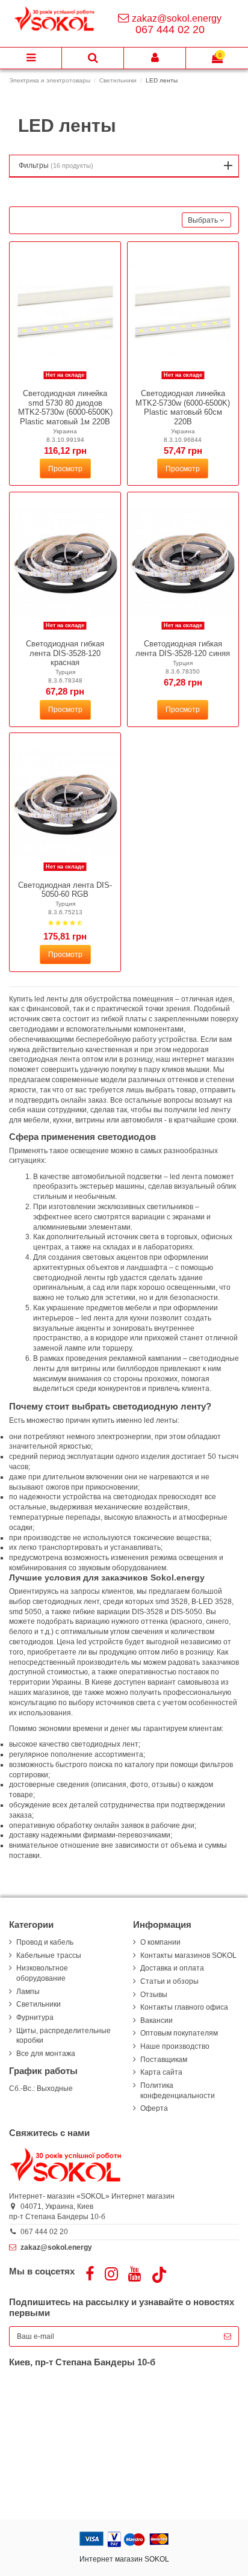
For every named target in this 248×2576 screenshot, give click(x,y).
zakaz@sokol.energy (177, 18)
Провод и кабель (45, 1942)
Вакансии (157, 2020)
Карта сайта (161, 2072)
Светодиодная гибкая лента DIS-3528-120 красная (65, 653)
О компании (160, 1942)
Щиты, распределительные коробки (64, 2036)
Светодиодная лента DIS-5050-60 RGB (65, 890)
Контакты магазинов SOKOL (188, 1955)
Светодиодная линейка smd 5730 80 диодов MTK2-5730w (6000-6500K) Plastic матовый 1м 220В (65, 407)
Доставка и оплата (172, 1968)
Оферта (154, 2108)
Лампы (28, 1992)
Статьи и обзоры (169, 1981)
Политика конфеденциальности (178, 2091)
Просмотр (65, 469)
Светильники (39, 2004)
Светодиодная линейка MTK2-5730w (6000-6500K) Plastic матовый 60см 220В (183, 407)
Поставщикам (164, 2060)
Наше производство (175, 2046)
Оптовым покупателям (179, 2033)
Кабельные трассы (49, 1955)
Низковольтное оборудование (42, 1973)
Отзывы (154, 1995)
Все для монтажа (46, 2054)
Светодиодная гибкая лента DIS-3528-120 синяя (183, 649)
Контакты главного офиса (184, 2007)
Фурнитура (35, 2017)
